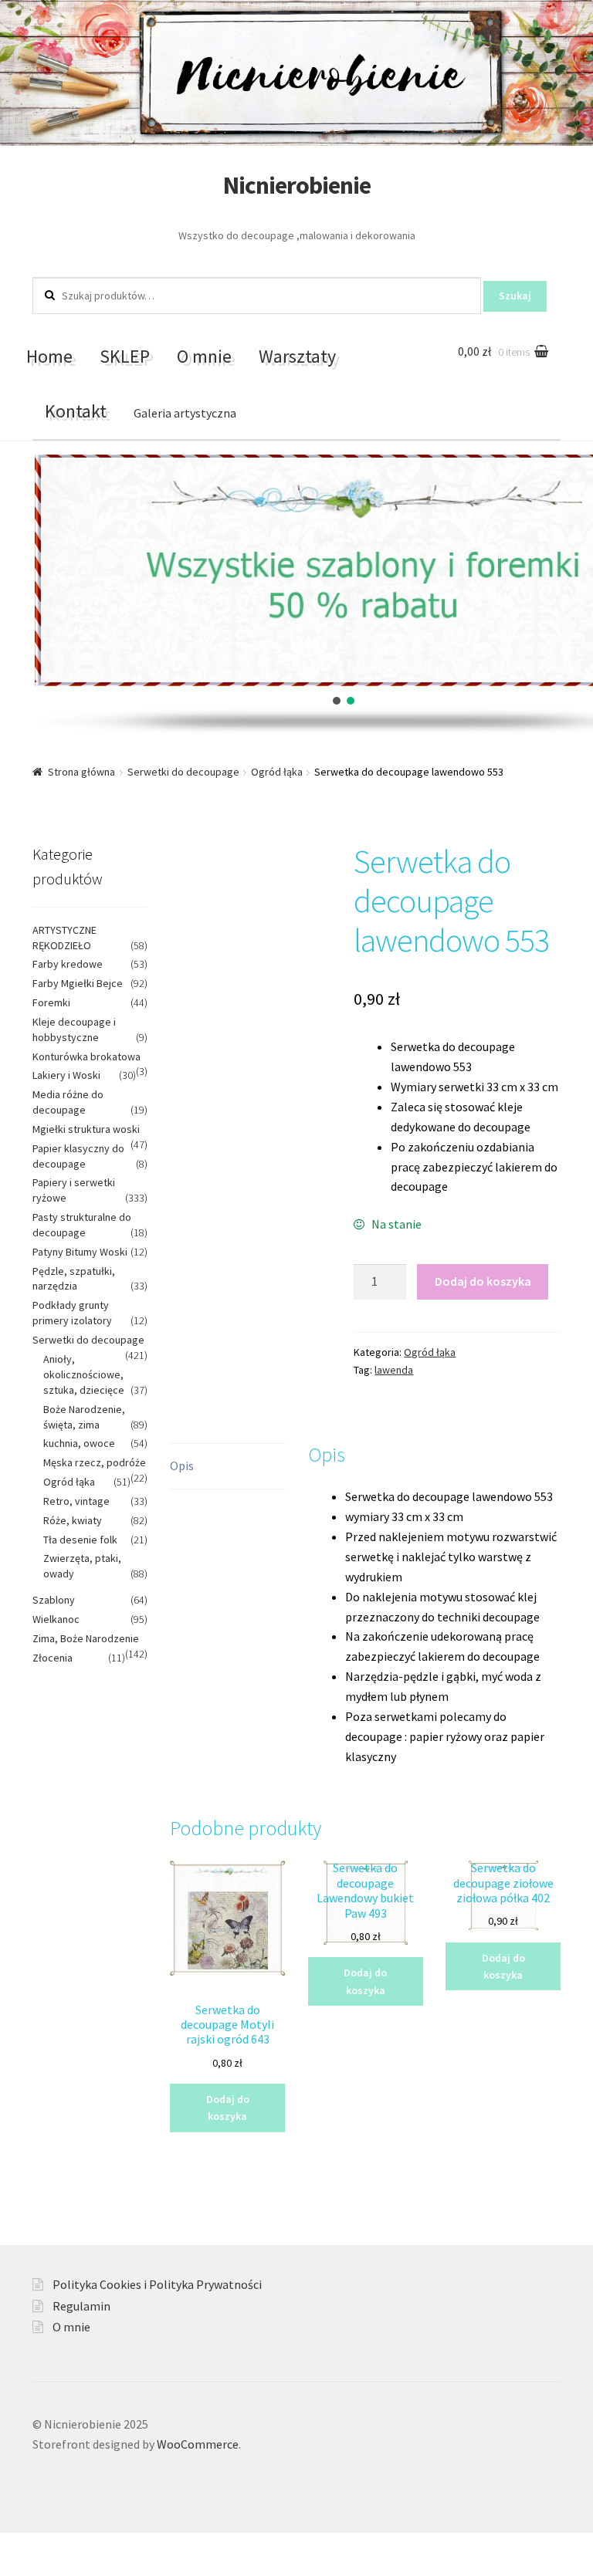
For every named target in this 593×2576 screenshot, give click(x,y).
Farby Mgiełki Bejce (78, 983)
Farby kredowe (68, 964)
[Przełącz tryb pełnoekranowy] (92, 2547)
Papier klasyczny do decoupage (78, 1156)
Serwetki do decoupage (183, 772)
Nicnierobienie (297, 185)
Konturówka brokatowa (86, 1056)
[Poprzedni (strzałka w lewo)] (17, 2568)
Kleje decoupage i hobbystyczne (74, 1029)
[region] (296, 595)
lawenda (394, 1370)
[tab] (227, 1467)
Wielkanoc (56, 1619)
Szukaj (515, 296)
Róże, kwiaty (73, 1520)
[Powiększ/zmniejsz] (129, 2547)
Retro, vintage (76, 1501)
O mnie (204, 356)
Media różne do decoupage (68, 1102)
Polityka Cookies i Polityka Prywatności (157, 2284)
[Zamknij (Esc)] (17, 2547)
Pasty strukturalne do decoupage (82, 1225)
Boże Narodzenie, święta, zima (84, 1417)
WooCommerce (198, 2444)
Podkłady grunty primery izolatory (72, 1313)
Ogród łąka (277, 772)
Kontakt (76, 411)
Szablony (54, 1600)
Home (49, 356)
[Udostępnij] (54, 2547)
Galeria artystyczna (185, 413)
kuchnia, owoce (79, 1443)
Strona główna (81, 772)
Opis (182, 1465)
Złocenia (53, 1658)
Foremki (51, 1002)
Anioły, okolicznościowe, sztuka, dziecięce (84, 1374)
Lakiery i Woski (66, 1075)
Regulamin (81, 2306)
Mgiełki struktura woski (86, 1129)
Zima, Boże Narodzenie (86, 1638)
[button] (59, 570)
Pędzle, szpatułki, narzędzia (74, 1279)
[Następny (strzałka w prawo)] (54, 2568)
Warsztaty (297, 356)
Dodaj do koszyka (483, 1281)
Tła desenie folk (80, 1540)
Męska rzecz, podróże (95, 1462)
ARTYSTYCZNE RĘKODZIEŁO (64, 938)
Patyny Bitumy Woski (80, 1252)
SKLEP (125, 356)
